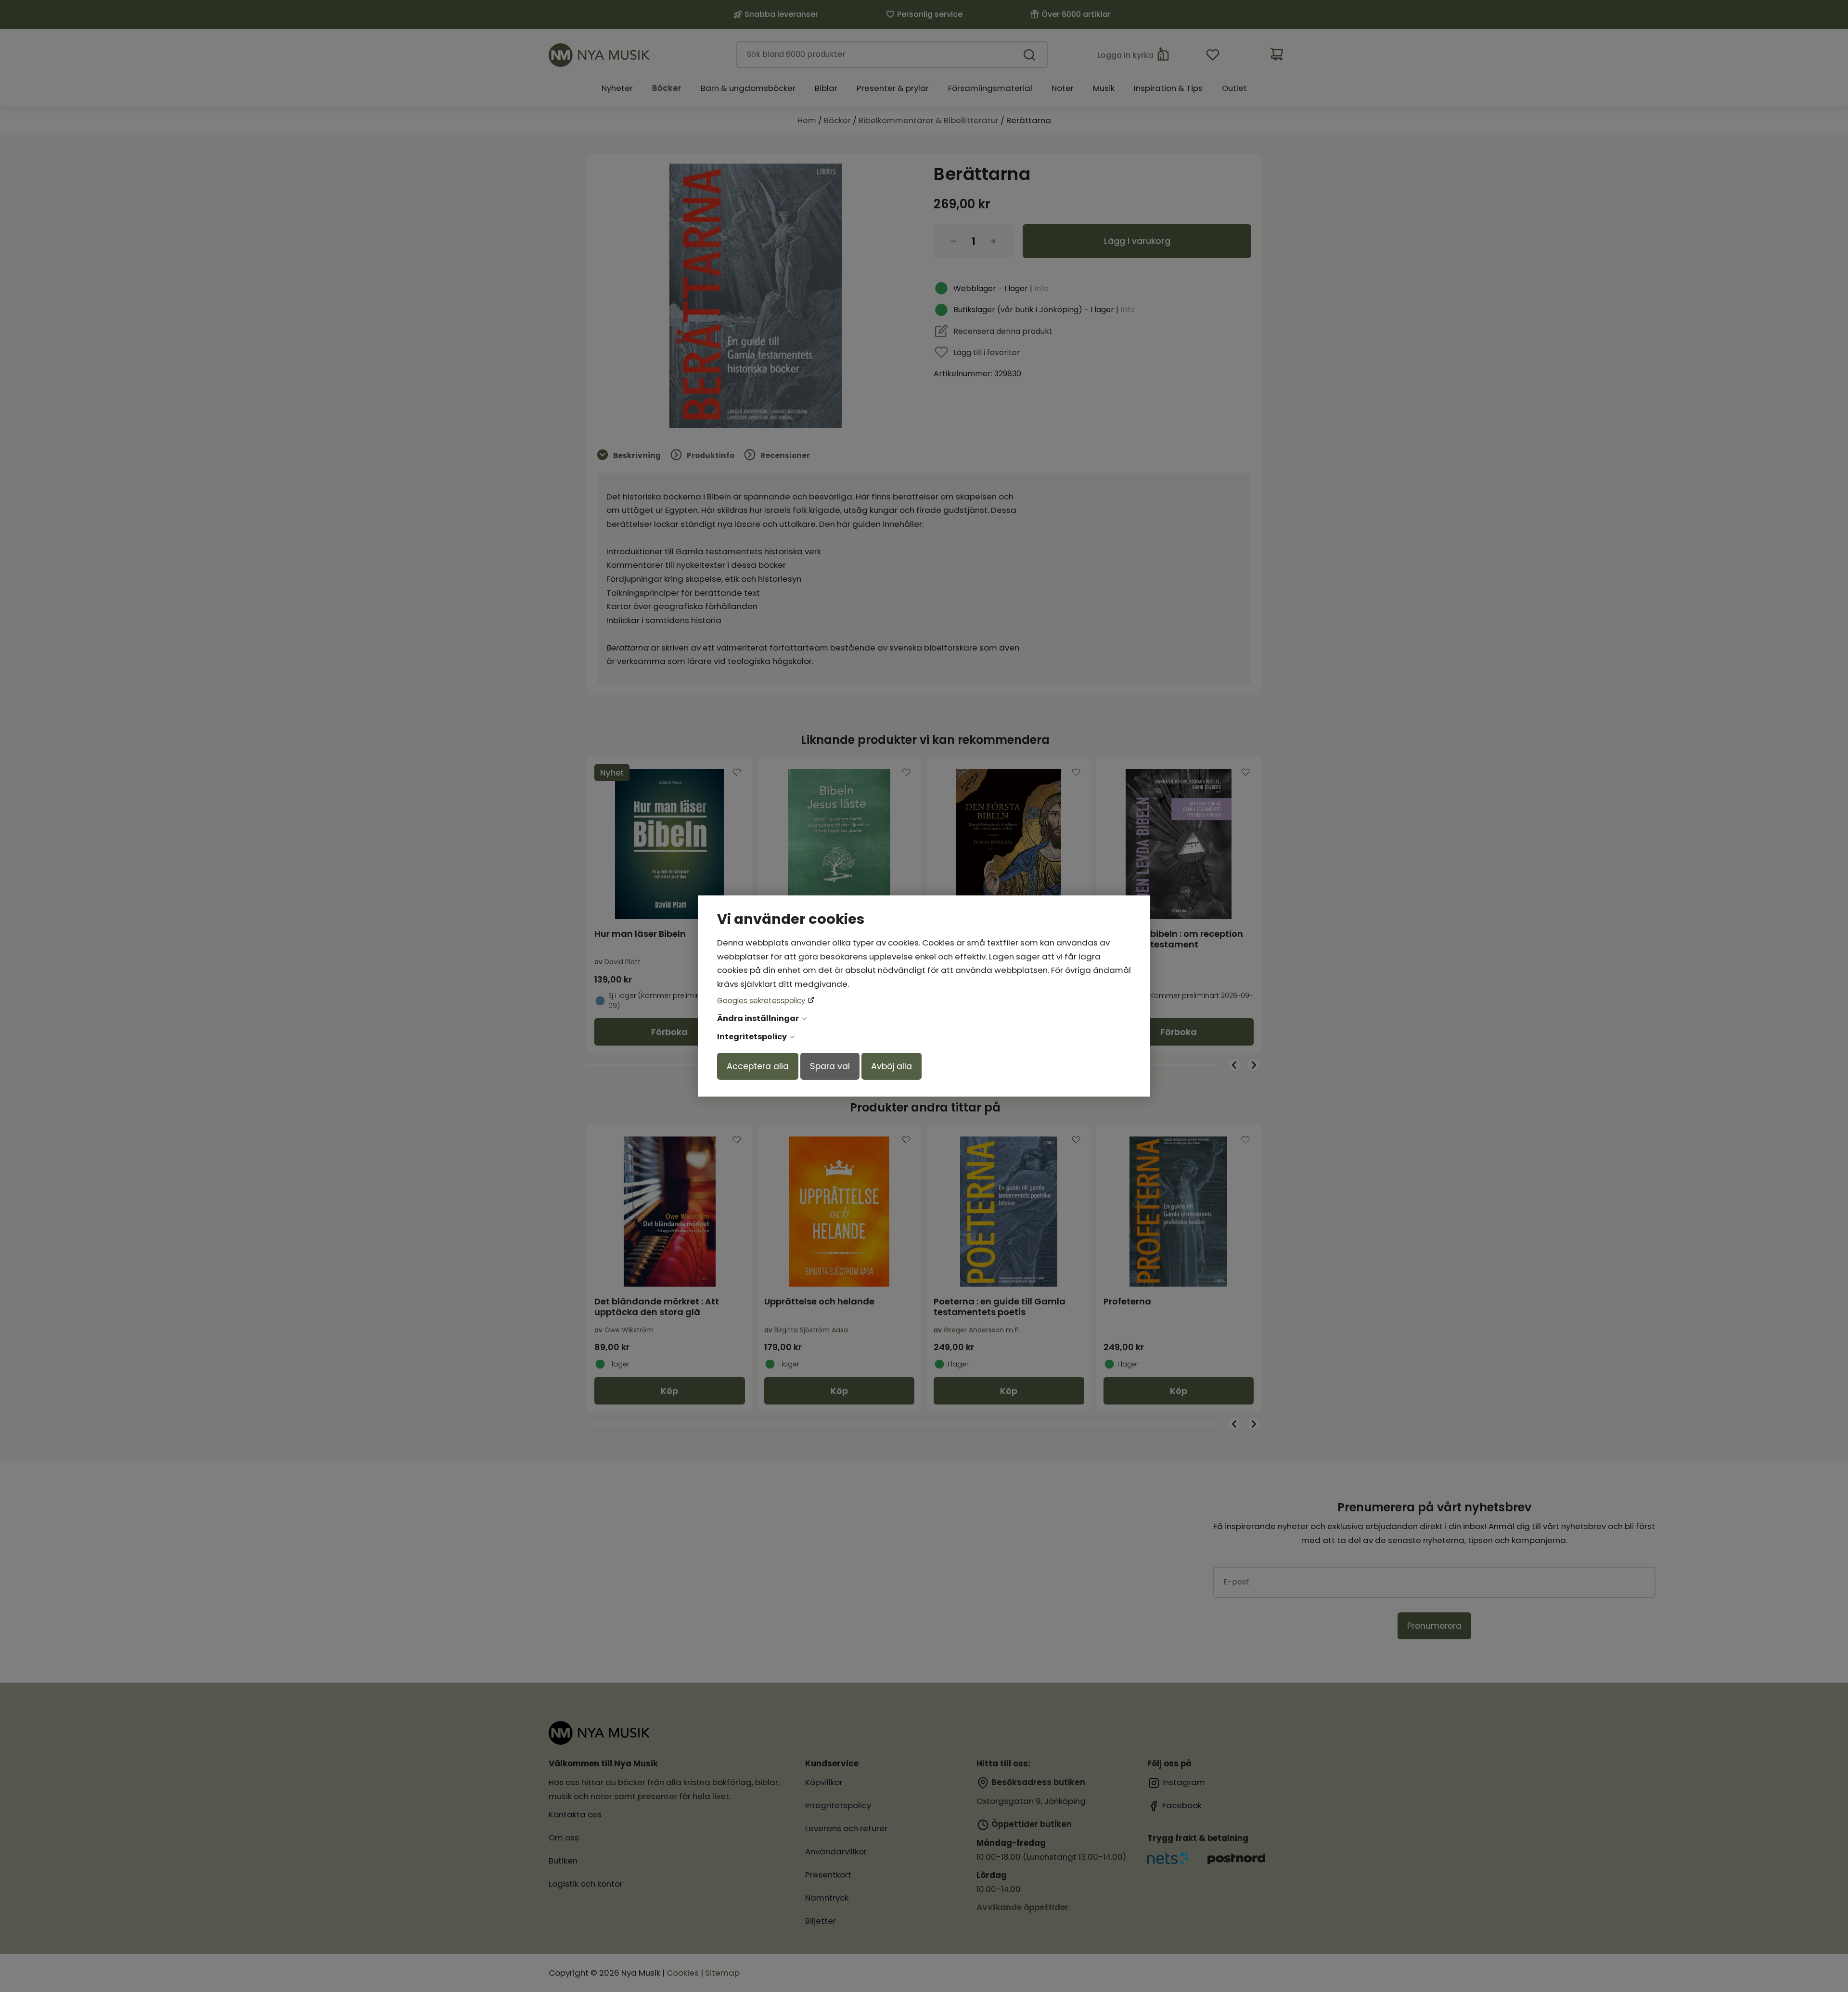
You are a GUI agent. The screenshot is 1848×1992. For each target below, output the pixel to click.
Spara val (830, 1066)
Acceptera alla (758, 1066)
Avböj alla (892, 1066)
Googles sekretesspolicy (762, 1001)
